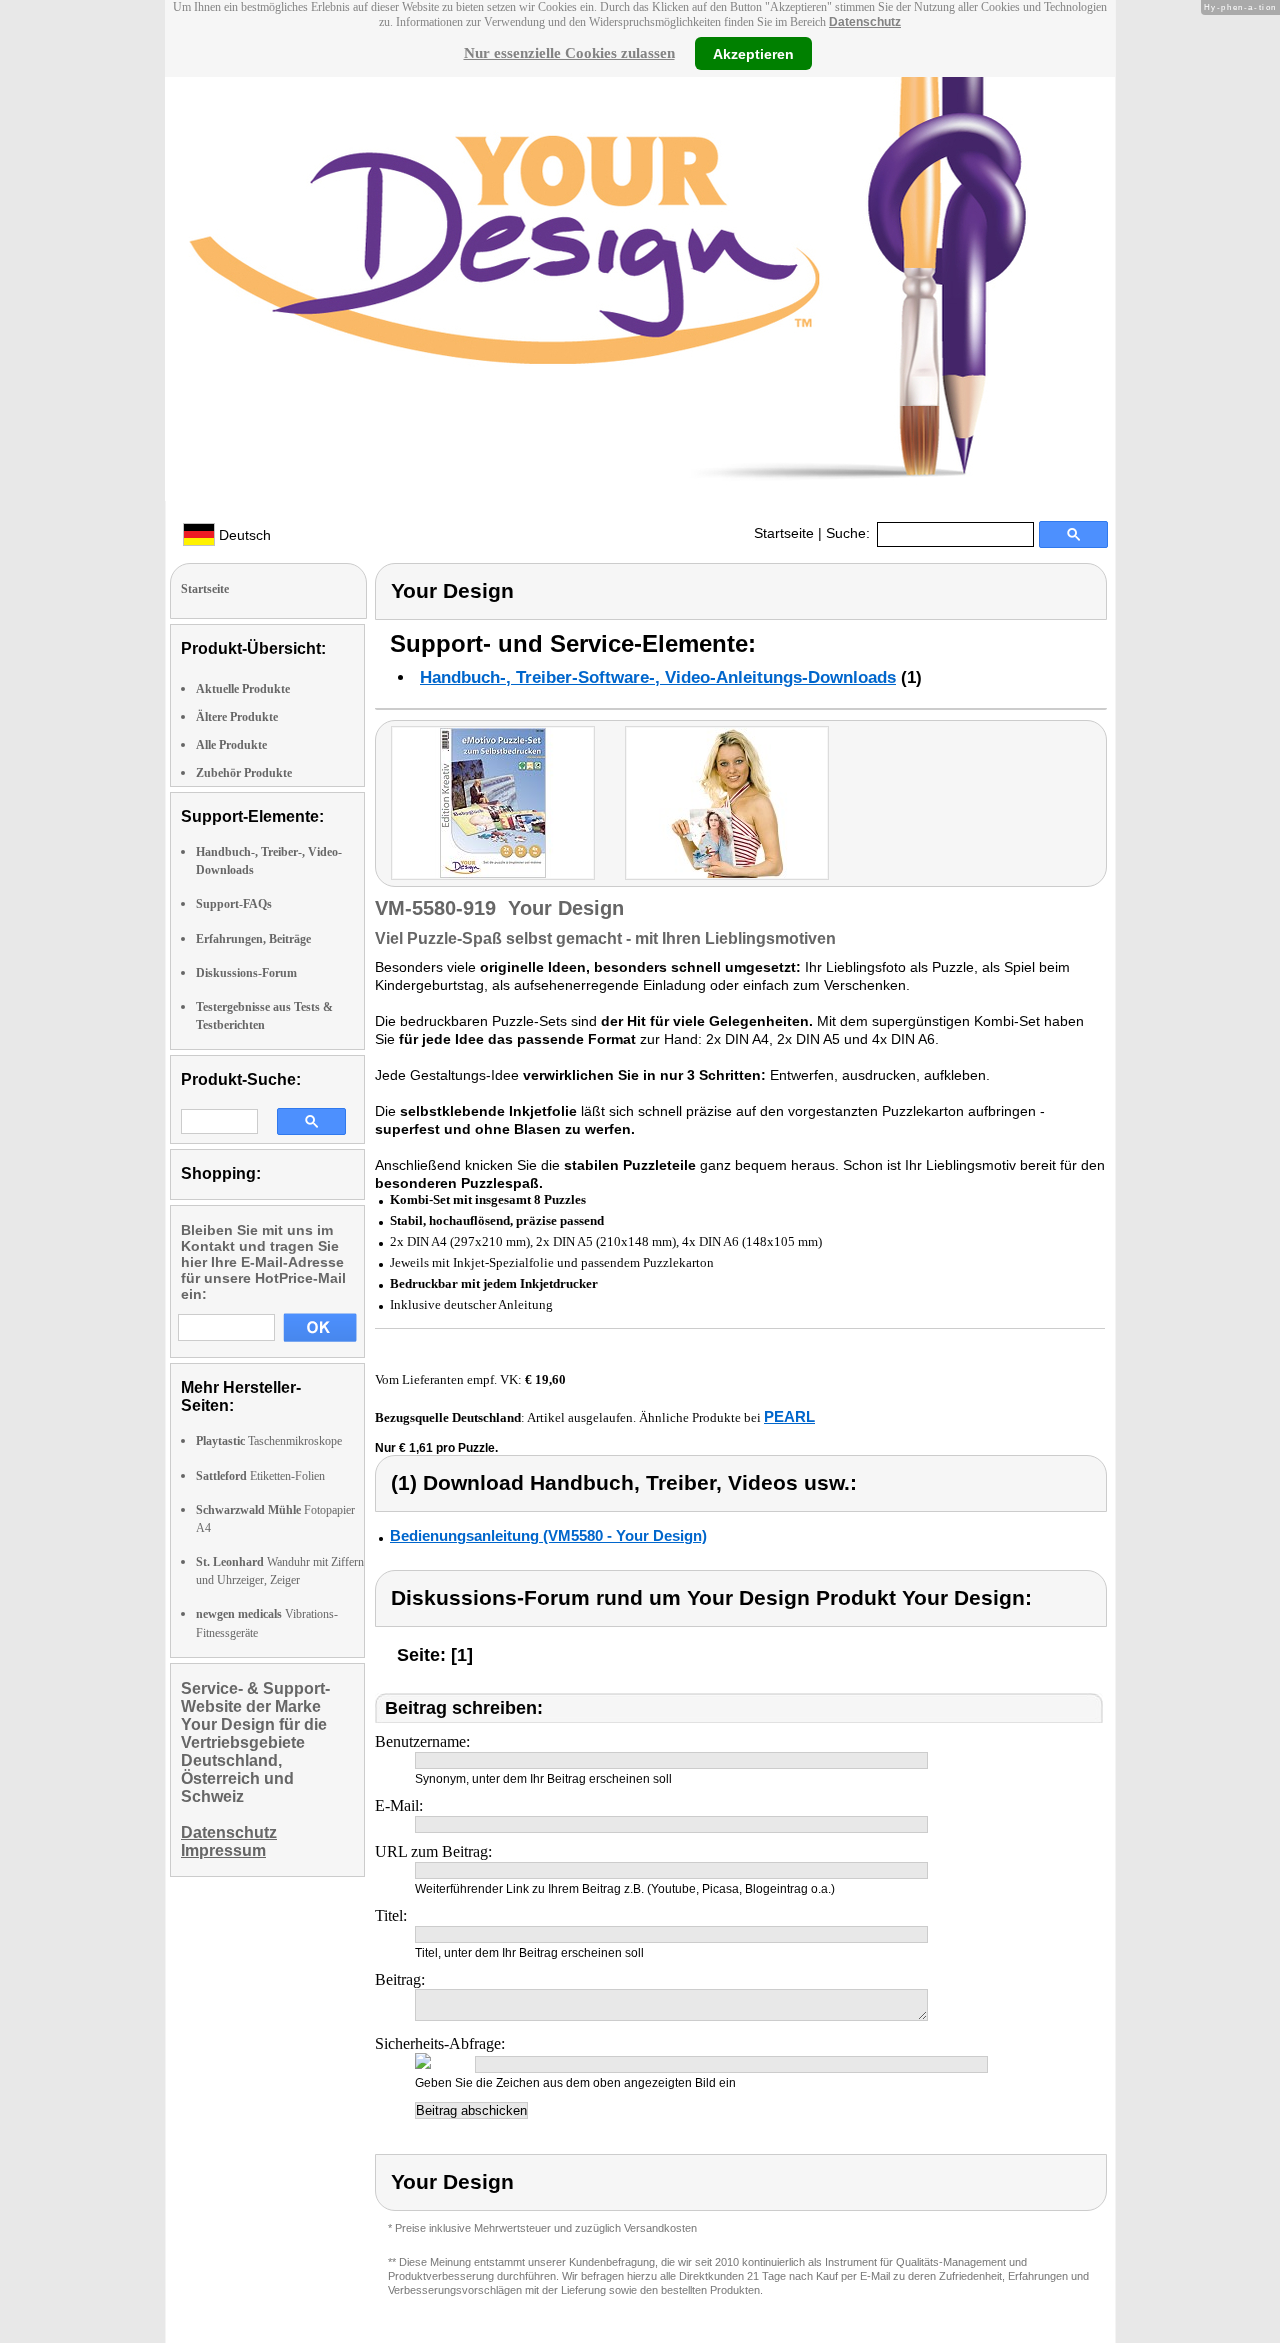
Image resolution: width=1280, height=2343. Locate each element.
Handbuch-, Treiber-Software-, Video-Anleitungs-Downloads (658, 677)
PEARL (789, 1416)
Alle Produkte (231, 745)
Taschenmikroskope (269, 1441)
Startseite (784, 533)
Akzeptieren (753, 53)
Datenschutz (865, 22)
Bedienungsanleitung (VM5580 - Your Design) (548, 1535)
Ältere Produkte (237, 717)
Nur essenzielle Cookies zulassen (569, 53)
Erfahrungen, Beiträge (253, 939)
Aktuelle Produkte (243, 689)
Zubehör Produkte (244, 773)
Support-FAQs (234, 904)
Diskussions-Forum (246, 973)
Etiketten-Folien (260, 1476)
